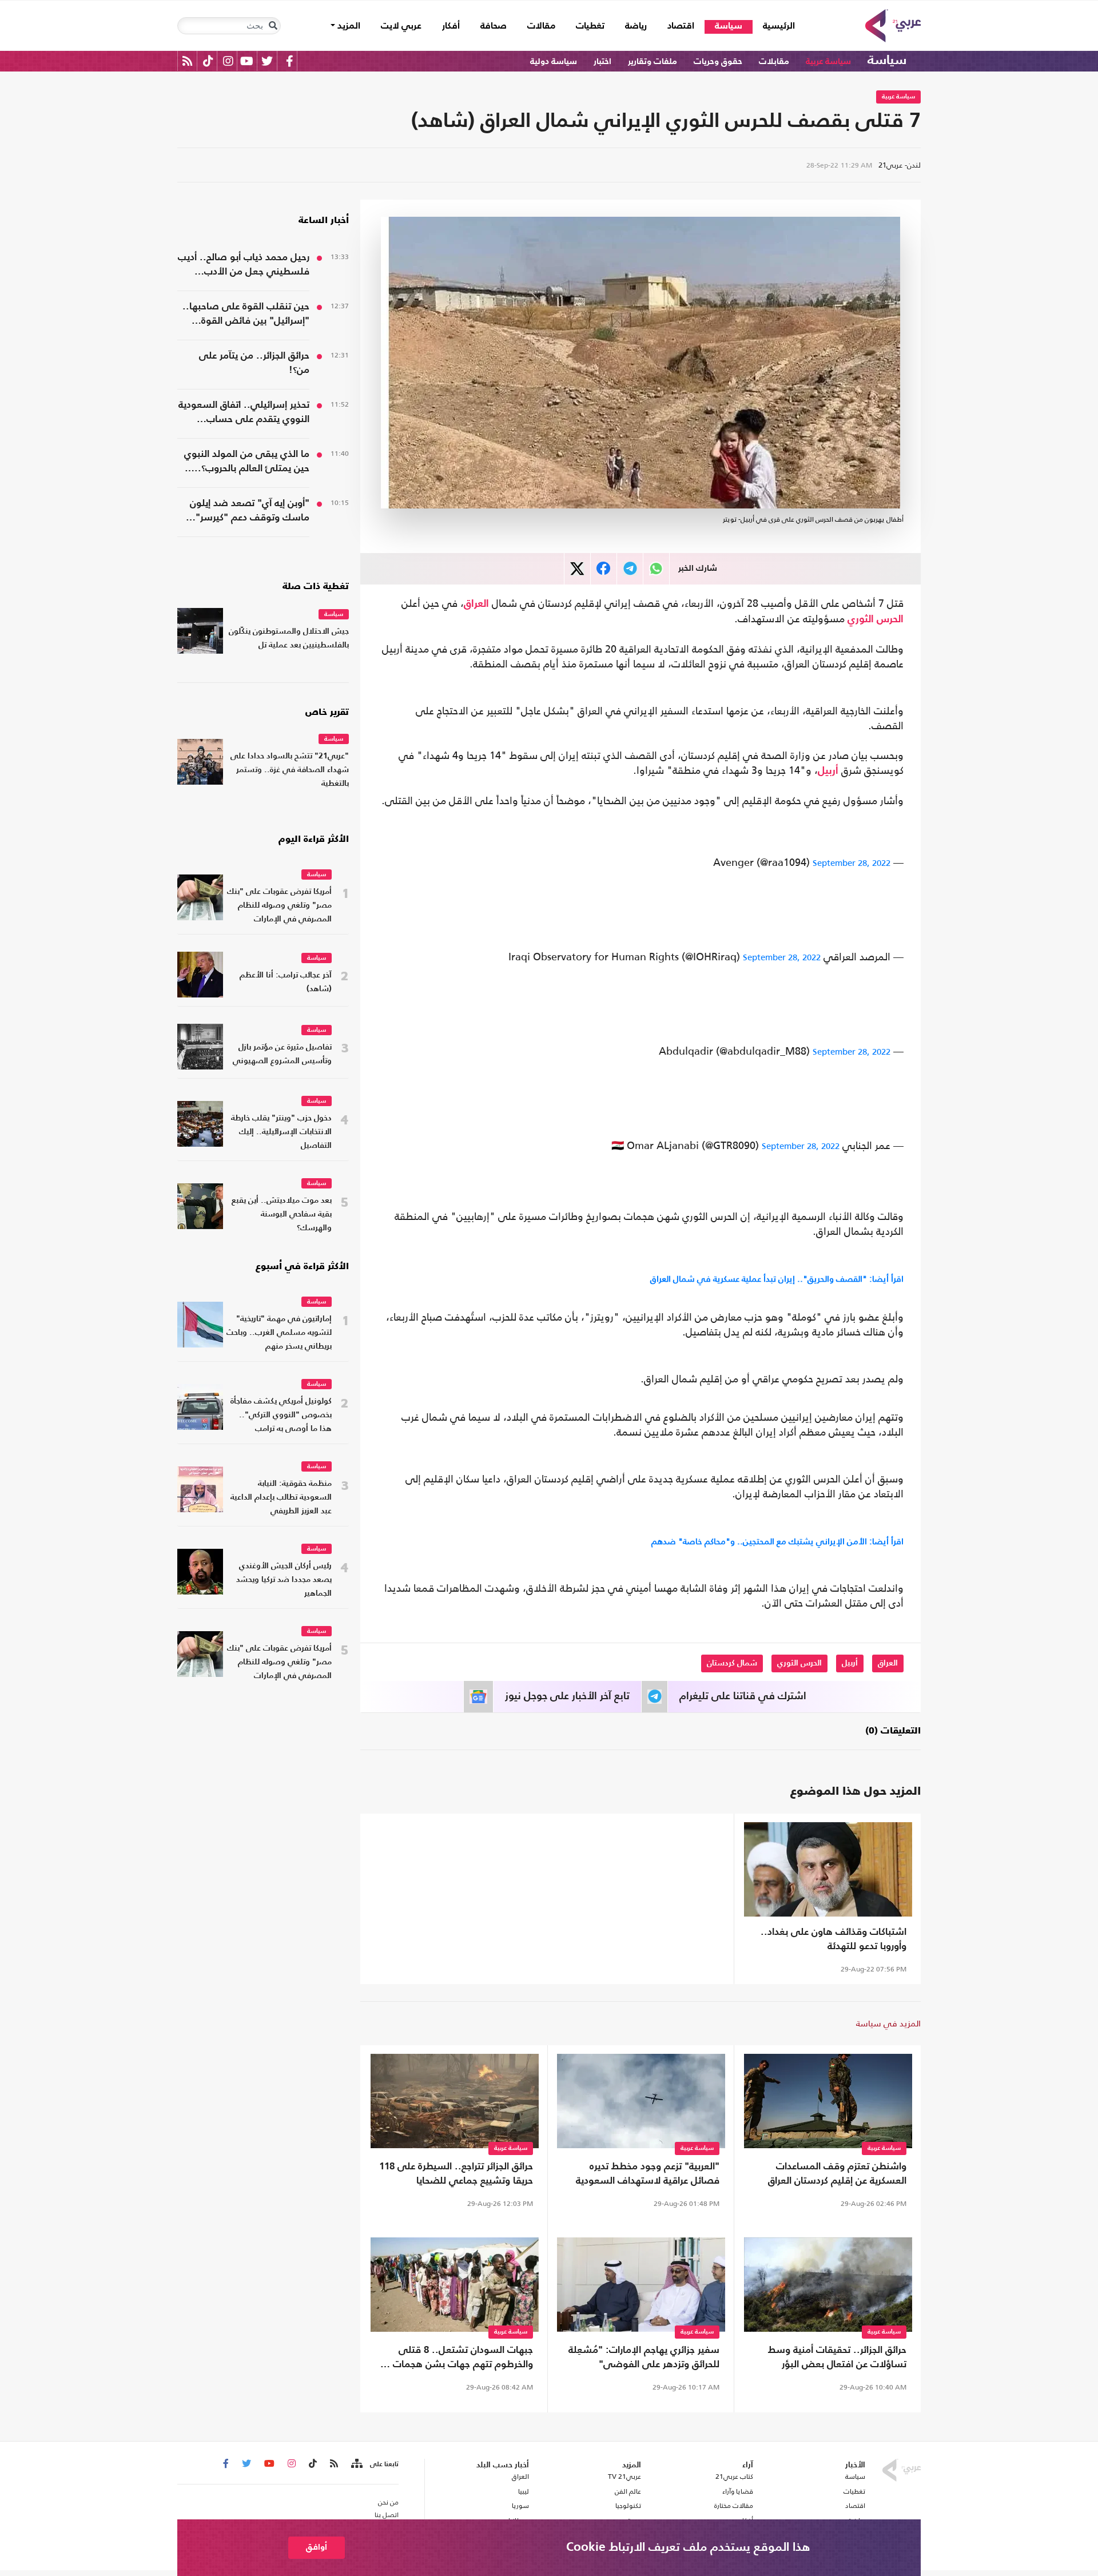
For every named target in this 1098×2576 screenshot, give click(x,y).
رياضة (636, 26)
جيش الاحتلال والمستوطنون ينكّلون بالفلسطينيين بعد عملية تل (289, 639)
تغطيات (590, 26)
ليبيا (523, 2491)
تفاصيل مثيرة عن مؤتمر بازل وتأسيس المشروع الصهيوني (282, 1054)
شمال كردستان (732, 1663)
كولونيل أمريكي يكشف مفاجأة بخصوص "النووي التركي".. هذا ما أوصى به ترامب (281, 1415)
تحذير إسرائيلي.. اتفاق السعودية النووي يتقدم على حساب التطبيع (244, 414)
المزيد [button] (348, 26)
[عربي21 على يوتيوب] (246, 61)
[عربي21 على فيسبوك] (289, 61)
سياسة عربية (828, 61)
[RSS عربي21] (187, 61)
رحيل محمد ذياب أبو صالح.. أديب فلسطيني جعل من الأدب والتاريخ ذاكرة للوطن (244, 266)
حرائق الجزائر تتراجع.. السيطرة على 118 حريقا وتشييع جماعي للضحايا (456, 2174)
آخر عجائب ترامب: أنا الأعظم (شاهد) (286, 982)
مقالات (541, 26)
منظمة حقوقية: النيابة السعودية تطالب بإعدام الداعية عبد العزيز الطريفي (281, 1498)
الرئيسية (774, 26)
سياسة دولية (554, 61)
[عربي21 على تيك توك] (208, 61)
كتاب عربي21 (734, 2476)
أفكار (451, 26)
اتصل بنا (387, 2515)
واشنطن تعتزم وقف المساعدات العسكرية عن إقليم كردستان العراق (837, 2174)
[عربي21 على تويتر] (267, 61)
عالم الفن (628, 2491)
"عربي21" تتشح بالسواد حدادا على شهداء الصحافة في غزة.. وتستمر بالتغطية (290, 770)
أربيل (828, 771)
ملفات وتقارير (653, 61)
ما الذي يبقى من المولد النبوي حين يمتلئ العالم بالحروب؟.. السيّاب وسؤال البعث (247, 463)
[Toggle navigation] (273, 26)
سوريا (520, 2506)
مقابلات (774, 61)
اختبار (602, 61)
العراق (476, 604)
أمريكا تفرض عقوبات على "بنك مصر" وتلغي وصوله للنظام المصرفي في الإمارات (279, 906)
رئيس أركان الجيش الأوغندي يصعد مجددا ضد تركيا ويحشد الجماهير (284, 1580)
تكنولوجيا (628, 2506)
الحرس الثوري (876, 619)
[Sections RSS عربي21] (356, 2464)
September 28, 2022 (852, 863)
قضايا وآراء (738, 2491)
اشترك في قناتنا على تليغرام (743, 1696)
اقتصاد (681, 26)
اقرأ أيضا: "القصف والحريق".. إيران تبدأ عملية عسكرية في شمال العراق (777, 1279)
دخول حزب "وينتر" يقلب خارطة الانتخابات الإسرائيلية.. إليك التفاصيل (281, 1132)
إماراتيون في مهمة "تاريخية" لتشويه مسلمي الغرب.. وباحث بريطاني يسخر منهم (279, 1333)
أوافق (317, 2547)
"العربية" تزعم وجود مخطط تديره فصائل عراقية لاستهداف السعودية (648, 2174)
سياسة (729, 26)
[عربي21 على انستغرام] (228, 61)
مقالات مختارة (734, 2506)
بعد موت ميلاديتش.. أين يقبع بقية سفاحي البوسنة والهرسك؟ (282, 1215)
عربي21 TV (624, 2476)
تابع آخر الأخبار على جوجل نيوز (567, 1696)
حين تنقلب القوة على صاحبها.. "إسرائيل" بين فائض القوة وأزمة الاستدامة (246, 315)
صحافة (494, 26)
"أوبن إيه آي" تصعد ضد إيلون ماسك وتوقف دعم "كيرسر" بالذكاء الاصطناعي (250, 512)
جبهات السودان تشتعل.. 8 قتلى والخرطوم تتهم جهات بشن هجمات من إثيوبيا (455, 2359)
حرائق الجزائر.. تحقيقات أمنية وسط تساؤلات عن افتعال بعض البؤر (837, 2358)
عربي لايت (401, 26)
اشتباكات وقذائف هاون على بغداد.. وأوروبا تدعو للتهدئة (834, 1939)
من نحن (388, 2502)
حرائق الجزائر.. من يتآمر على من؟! (254, 363)
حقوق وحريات (718, 61)
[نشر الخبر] (577, 569)
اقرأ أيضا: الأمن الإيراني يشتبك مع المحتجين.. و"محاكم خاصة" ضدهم (777, 1541)
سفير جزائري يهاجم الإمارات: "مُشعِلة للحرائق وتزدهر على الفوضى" (644, 2358)
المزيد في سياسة (888, 2023)
